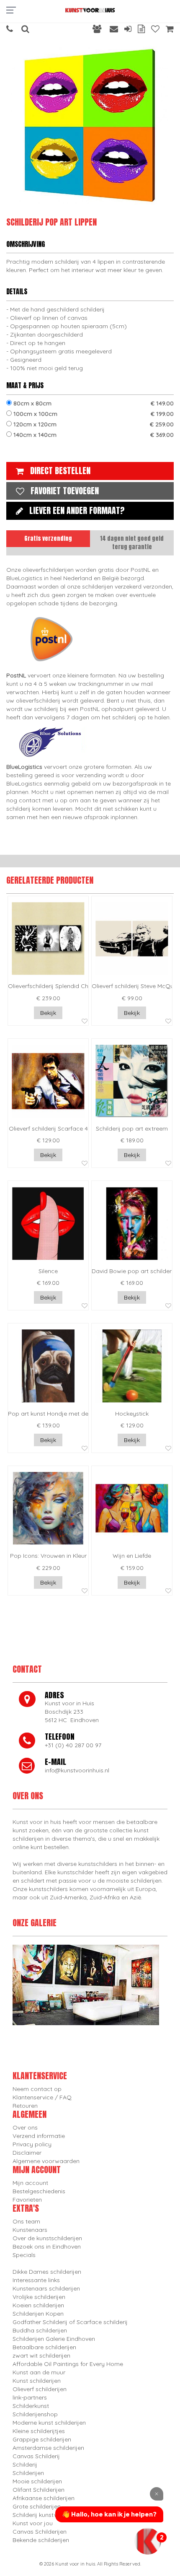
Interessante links (36, 2280)
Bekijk (48, 1013)
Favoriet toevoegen (65, 491)
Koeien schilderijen (38, 2305)
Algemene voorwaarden (46, 2161)
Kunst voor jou (33, 2523)
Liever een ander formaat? (77, 510)
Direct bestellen (60, 471)
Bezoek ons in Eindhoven (47, 2247)
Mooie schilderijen (37, 2481)
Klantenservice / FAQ (42, 2097)
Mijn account (30, 2183)
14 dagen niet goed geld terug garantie (132, 543)
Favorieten (27, 2200)
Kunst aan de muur (39, 2372)
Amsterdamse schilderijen (48, 2448)
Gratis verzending (48, 538)
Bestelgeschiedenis (39, 2191)
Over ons (25, 2127)
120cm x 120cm (93, 424)
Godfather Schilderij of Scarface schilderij (70, 2322)
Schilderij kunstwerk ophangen (55, 2515)
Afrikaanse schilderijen (44, 2498)
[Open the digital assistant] (148, 2541)
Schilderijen (28, 2473)
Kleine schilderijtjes (39, 2431)
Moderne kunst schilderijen (49, 2423)
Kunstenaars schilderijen (46, 2288)
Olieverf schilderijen (40, 2389)
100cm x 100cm (93, 414)
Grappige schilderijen (42, 2439)
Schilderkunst (31, 2406)
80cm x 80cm (93, 403)
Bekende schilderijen (41, 2540)
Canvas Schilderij (36, 2456)
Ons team (26, 2221)
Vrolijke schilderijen (39, 2297)
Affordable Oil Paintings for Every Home (68, 2364)
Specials (24, 2255)
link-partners (30, 2397)
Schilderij (25, 2464)
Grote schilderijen (37, 2506)
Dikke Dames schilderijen (47, 2272)
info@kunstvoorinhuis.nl (77, 1770)
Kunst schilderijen (37, 2381)
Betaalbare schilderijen (44, 2347)
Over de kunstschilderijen (47, 2238)
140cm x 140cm (93, 435)
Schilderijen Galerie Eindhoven (54, 2339)
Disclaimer (27, 2153)
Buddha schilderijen (40, 2330)
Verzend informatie (39, 2136)
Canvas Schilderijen (40, 2532)
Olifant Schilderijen (39, 2490)
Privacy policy (32, 2144)
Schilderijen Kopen (38, 2314)
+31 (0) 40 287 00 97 (73, 1745)
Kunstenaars (30, 2230)
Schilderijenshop (35, 2414)
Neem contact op (37, 2089)
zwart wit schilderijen (41, 2355)
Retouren (25, 2106)
